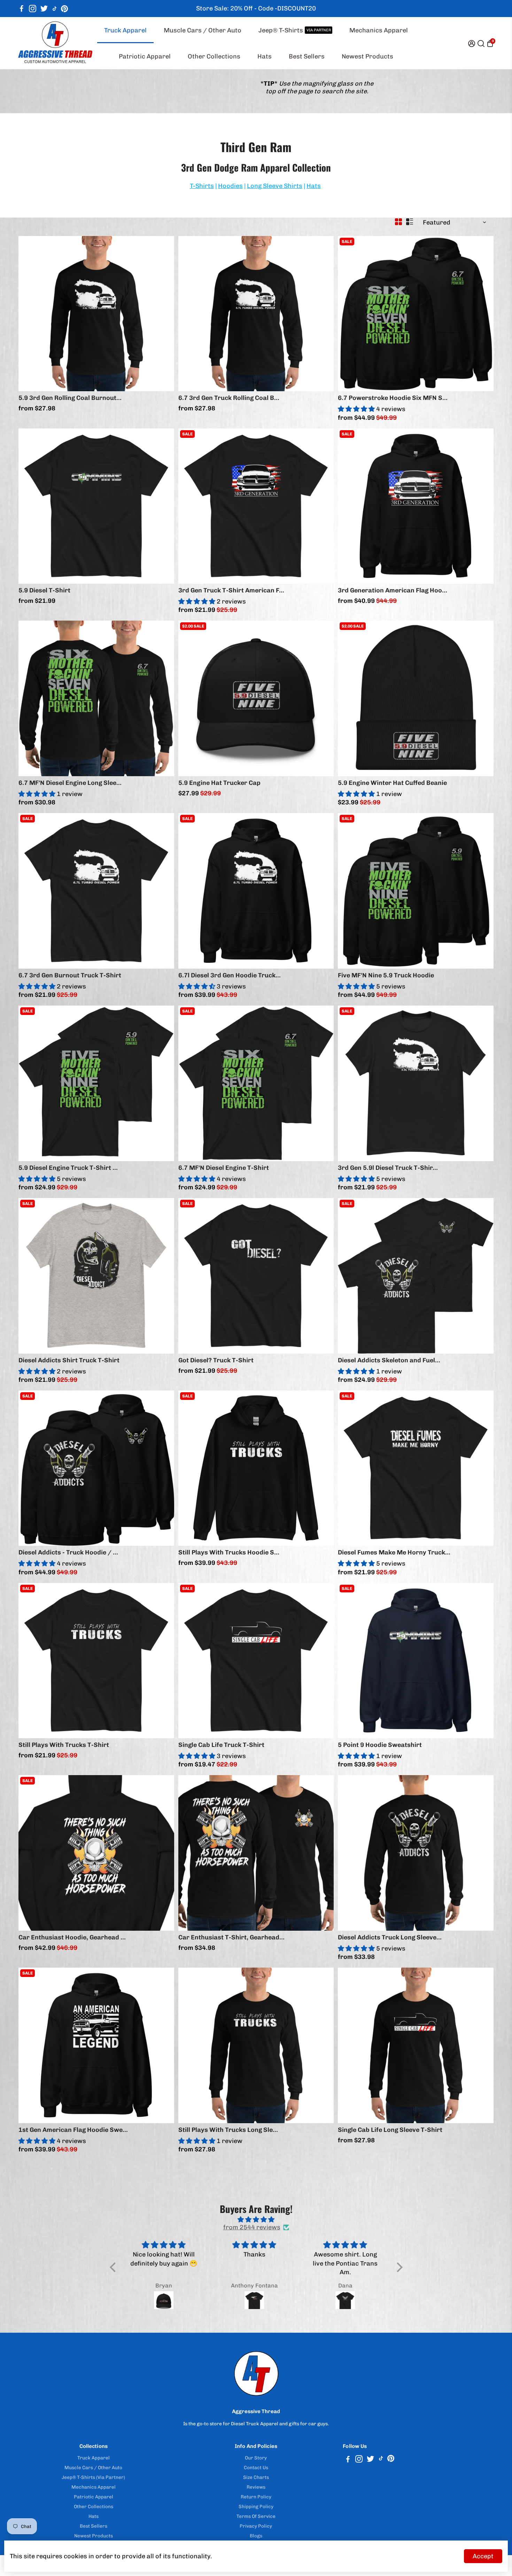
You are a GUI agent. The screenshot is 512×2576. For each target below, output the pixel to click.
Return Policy (256, 2497)
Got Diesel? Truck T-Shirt (216, 1360)
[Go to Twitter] (44, 9)
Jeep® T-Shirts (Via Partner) (93, 2477)
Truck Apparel (125, 30)
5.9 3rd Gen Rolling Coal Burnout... (70, 398)
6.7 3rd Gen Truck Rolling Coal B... (229, 398)
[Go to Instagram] (33, 9)
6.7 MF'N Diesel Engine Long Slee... (70, 783)
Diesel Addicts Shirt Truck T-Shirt (69, 1360)
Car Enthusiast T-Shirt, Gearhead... (231, 1937)
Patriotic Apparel (145, 56)
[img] (256, 2220)
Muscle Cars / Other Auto (203, 30)
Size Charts (256, 2477)
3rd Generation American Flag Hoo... (393, 590)
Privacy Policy (256, 2526)
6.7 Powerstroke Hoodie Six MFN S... (393, 398)
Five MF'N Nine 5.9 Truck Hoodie (386, 975)
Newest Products (367, 56)
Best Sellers (307, 56)
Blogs (256, 2536)
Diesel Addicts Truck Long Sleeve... (390, 1937)
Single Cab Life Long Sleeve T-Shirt (390, 2130)
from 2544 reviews (252, 2227)
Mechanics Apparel (379, 30)
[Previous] (31, 312)
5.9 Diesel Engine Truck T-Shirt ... (68, 1168)
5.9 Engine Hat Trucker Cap (219, 783)
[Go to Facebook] (22, 9)
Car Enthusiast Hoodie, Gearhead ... (72, 1937)
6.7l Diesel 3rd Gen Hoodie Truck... (230, 975)
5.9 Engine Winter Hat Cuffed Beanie (392, 783)
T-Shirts (202, 186)
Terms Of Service (256, 2516)
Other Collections (214, 56)
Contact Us (256, 2467)
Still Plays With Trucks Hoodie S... (229, 1552)
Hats (265, 56)
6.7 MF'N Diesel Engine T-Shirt (224, 1168)
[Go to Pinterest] (64, 9)
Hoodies (230, 186)
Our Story (256, 2458)
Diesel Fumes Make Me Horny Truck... (394, 1552)
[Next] (162, 312)
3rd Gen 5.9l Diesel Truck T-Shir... (388, 1168)
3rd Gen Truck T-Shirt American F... (231, 590)
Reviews (256, 2487)
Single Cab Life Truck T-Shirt (221, 1745)
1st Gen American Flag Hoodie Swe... (73, 2130)
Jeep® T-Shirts (295, 30)
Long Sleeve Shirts (275, 186)
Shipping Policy (256, 2506)
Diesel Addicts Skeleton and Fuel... (389, 1360)
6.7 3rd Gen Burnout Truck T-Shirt (70, 975)
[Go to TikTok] (55, 9)
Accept (483, 2556)
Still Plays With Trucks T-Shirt (64, 1745)
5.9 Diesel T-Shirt (44, 590)
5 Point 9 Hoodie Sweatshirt (380, 1745)
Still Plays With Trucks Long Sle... (228, 2130)
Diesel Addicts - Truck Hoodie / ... (68, 1552)
